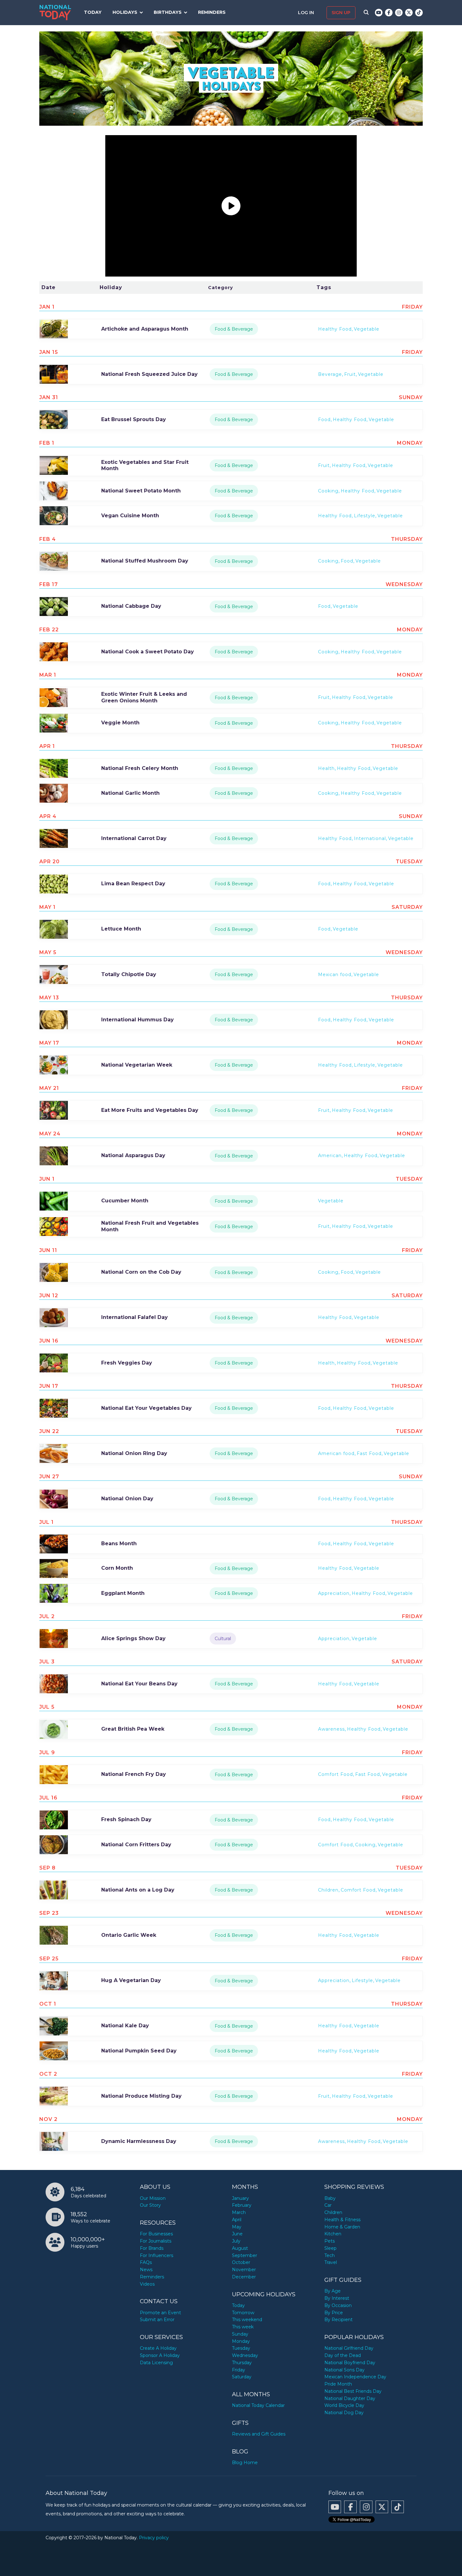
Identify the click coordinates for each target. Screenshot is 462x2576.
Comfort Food (335, 1774)
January (240, 2198)
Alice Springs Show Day (133, 1638)
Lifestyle (365, 516)
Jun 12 (49, 1296)
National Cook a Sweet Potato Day (148, 652)
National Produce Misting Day (141, 2096)
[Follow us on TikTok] (419, 13)
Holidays (125, 12)
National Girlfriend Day (349, 2348)
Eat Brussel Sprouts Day (134, 419)
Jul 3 (47, 1662)
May (237, 2227)
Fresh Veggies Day (127, 1363)
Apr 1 (47, 746)
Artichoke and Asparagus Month (145, 329)
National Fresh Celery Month (140, 768)
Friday (239, 2370)
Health (326, 768)
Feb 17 (49, 584)
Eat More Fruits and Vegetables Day (150, 1110)
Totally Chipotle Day (129, 974)
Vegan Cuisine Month (130, 516)
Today (93, 12)
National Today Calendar (258, 2405)
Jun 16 (49, 1341)
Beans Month (119, 1543)
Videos (147, 2284)
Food (324, 420)
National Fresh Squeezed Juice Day (149, 374)
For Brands (152, 2248)
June (237, 2234)
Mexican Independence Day (355, 2377)
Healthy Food (335, 329)
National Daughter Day (350, 2398)
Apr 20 (49, 862)
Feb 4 (48, 539)
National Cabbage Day (131, 606)
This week (243, 2327)
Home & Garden (342, 2227)
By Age (333, 2291)
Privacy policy (154, 2538)
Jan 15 (49, 352)
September (245, 2255)
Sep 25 (49, 1959)
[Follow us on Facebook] (389, 13)
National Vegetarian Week (137, 1065)
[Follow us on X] (409, 13)
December (244, 2277)
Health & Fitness (342, 2220)
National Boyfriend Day (350, 2363)
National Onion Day (127, 1499)
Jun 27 (49, 1477)
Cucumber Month (125, 1201)
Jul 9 (47, 1752)
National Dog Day (344, 2413)
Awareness (331, 1729)
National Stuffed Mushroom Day (145, 561)
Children (328, 1890)
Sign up (341, 13)
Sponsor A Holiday (160, 2355)
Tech (330, 2255)
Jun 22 (49, 1431)
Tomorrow (243, 2313)
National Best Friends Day (353, 2391)
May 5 (48, 952)
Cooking (328, 491)
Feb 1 (47, 443)
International (370, 838)
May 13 (49, 998)
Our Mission (153, 2198)
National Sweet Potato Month (141, 491)
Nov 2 (48, 2119)
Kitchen (333, 2234)
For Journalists (156, 2241)
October (241, 2262)
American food (336, 1453)
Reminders (212, 12)
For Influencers (157, 2255)
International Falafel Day (135, 1317)
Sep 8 (47, 1868)
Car (328, 2205)
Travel (331, 2262)
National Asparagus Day (133, 1155)
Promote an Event (160, 2313)
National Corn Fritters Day (136, 1845)
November (244, 2270)
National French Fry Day (134, 1774)
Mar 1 (48, 675)
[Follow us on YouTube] (379, 13)
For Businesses (156, 2234)
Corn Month (117, 1568)
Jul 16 (48, 1798)
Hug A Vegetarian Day (131, 1980)
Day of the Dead (343, 2355)
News (146, 2270)
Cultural (223, 1639)
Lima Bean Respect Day (133, 884)
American (330, 1156)
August (240, 2248)
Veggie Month (120, 723)
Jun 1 (47, 1179)
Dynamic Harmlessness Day (139, 2141)
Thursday (242, 2363)
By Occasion (338, 2305)
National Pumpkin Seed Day (139, 2051)
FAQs (146, 2262)
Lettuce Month (121, 929)
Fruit (350, 374)
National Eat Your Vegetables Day (146, 1408)
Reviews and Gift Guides (259, 2434)
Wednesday (245, 2355)
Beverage (330, 374)
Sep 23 (49, 1913)
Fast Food (369, 1453)
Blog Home (245, 2463)
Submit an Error (157, 2320)
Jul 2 (47, 1616)
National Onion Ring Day (134, 1453)
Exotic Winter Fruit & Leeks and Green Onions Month (144, 697)
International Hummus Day (137, 1020)
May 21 (49, 1088)
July (236, 2241)
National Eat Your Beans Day (139, 1684)
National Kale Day (125, 2026)
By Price (334, 2313)
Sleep (330, 2248)
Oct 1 (48, 2004)
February (242, 2205)
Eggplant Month (123, 1593)
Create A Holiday (158, 2348)
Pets (330, 2241)
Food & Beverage (234, 329)
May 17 (49, 1043)
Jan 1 (47, 307)
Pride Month (338, 2384)
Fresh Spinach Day (126, 1819)
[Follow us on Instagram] (399, 13)
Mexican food (335, 975)
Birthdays (168, 12)
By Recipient (338, 2320)
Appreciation (334, 1593)
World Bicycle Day (344, 2405)
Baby (330, 2198)
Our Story (150, 2205)
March (239, 2212)
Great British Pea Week (133, 1729)
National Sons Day (344, 2370)
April (237, 2220)
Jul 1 (47, 1522)
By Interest (337, 2298)
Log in (307, 13)
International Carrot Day (134, 838)
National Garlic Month (130, 793)
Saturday (242, 2377)
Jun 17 (49, 1386)
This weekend (247, 2320)
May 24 (50, 1134)
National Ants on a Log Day (138, 1890)
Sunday (240, 2334)
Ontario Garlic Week (129, 1935)
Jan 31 (49, 397)
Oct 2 (48, 2074)
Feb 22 (49, 630)
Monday (241, 2341)
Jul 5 (47, 1707)
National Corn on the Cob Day (141, 1272)
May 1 (47, 907)
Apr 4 (48, 816)
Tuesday (241, 2348)
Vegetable (367, 329)
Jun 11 (48, 1250)
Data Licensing (156, 2363)
